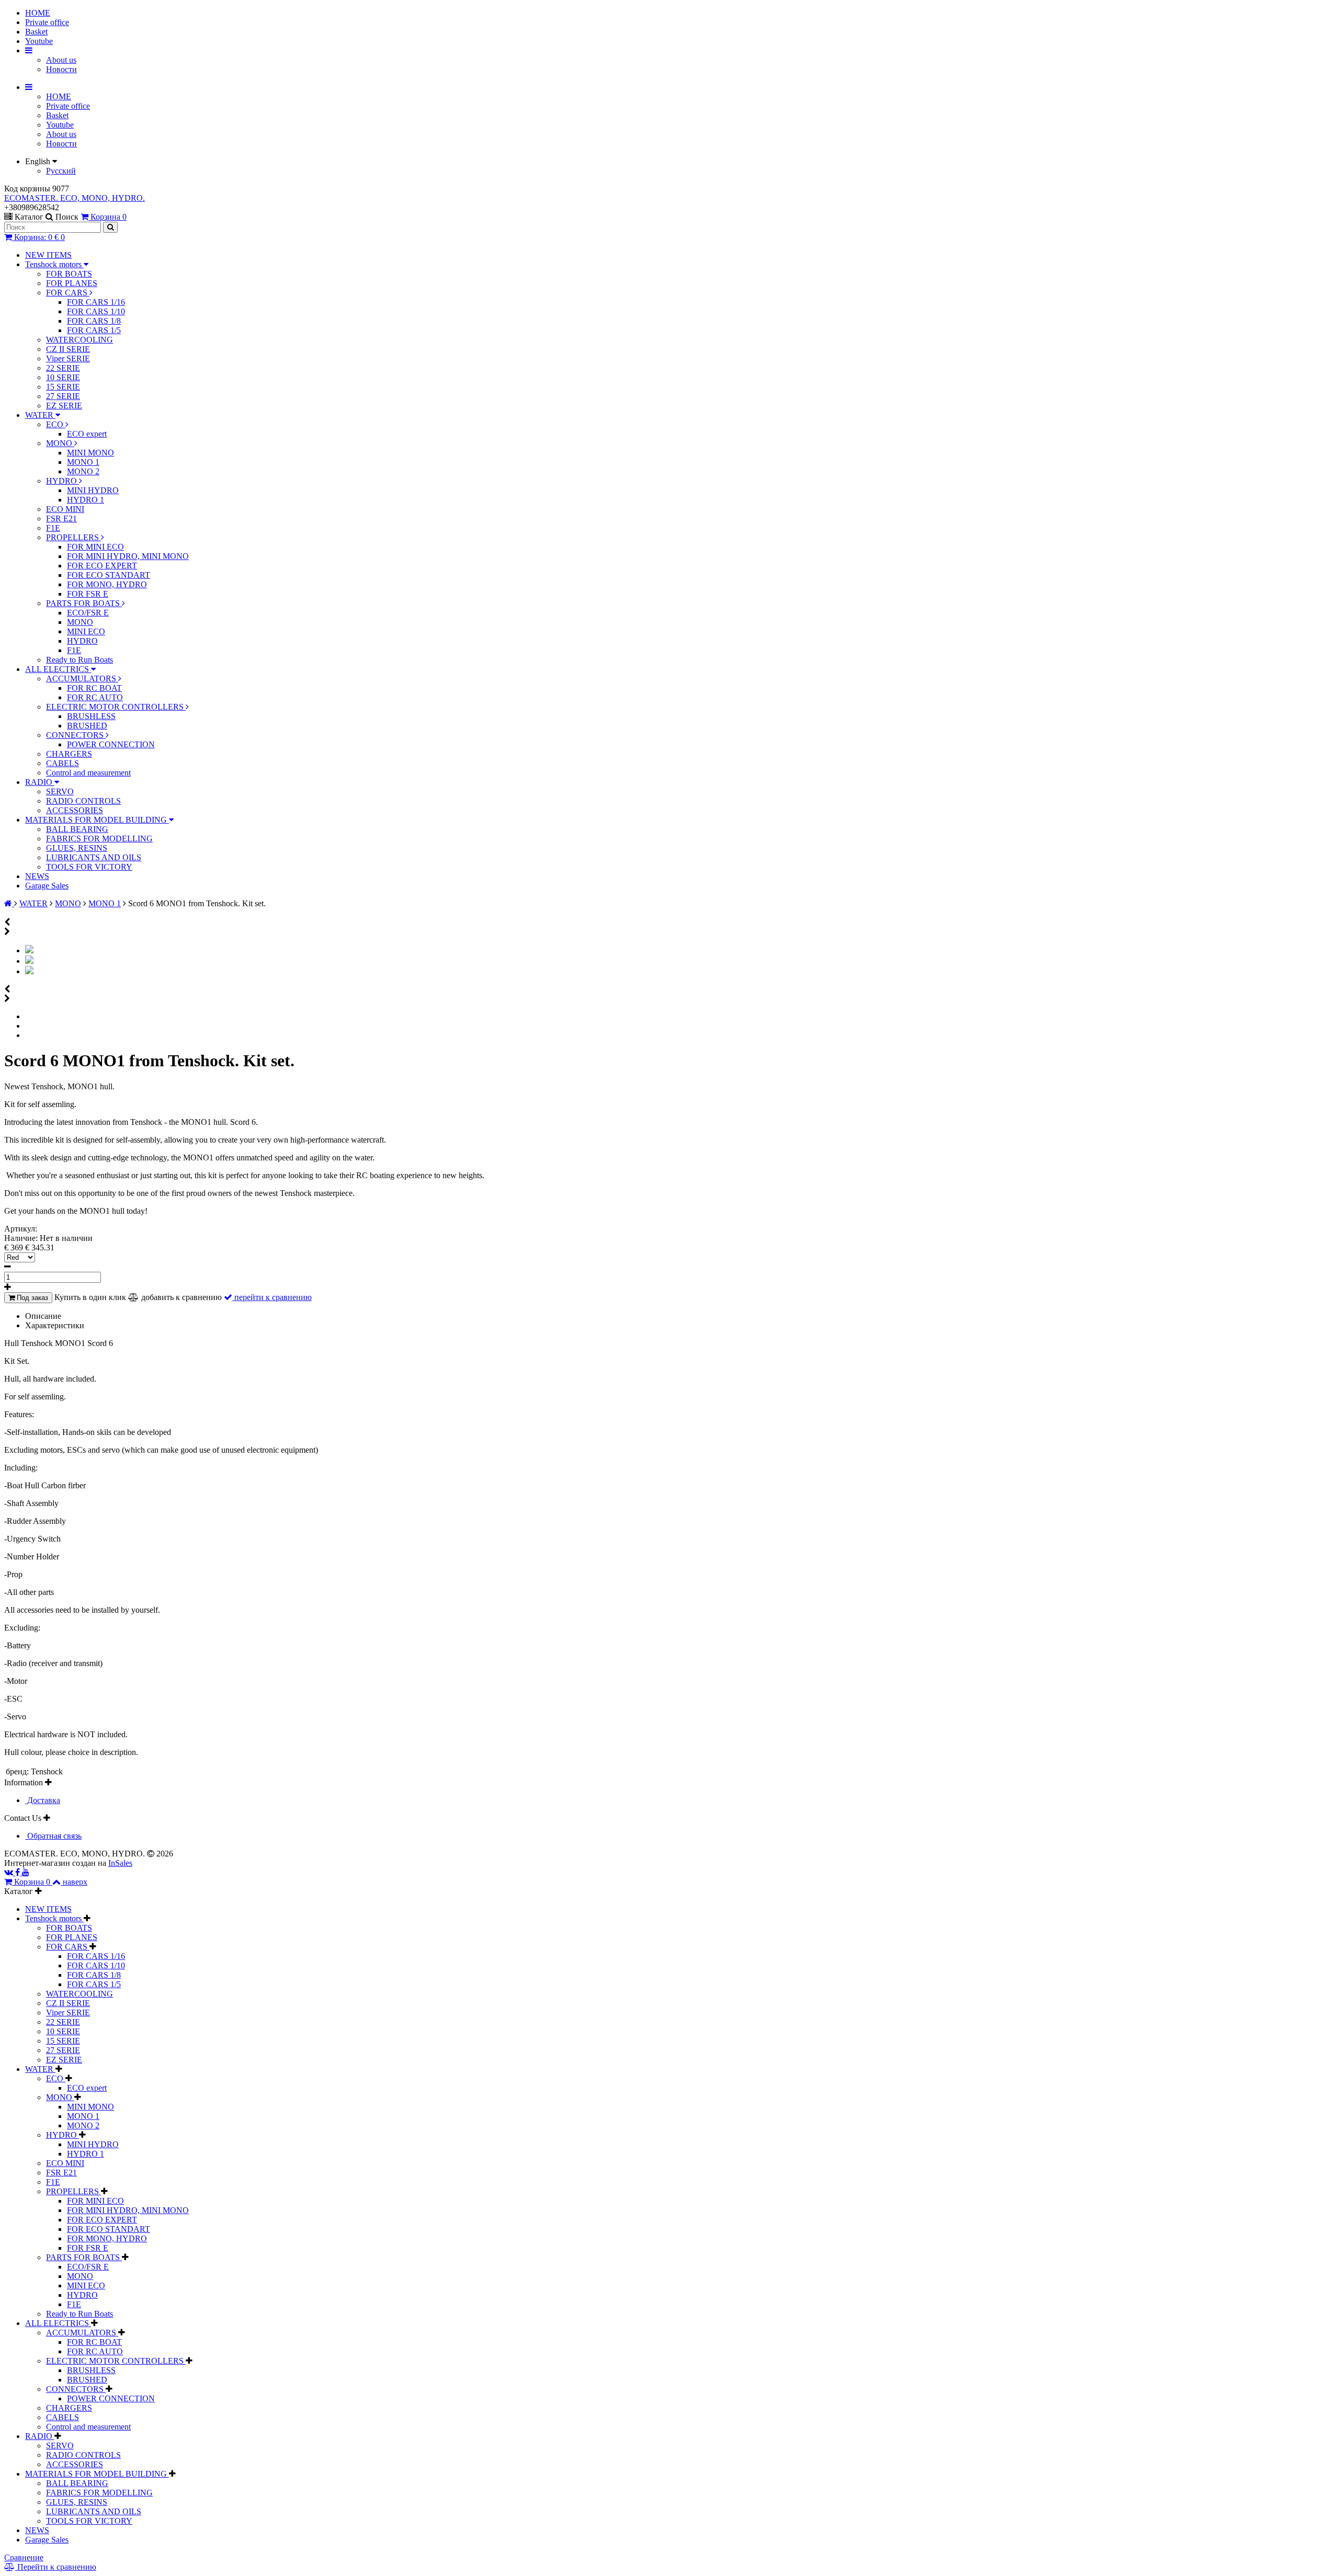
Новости (61, 69)
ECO (56, 424)
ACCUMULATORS (82, 679)
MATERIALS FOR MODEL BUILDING (97, 820)
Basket (36, 32)
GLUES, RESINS (77, 848)
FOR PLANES (72, 283)
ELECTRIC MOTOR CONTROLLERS (116, 707)
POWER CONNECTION (111, 744)
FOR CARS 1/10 (96, 311)
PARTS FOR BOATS (84, 603)
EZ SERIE (64, 406)
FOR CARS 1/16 (96, 302)
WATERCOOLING (80, 340)
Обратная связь (53, 1836)
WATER (40, 415)
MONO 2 (83, 471)
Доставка (43, 1800)
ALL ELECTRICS (58, 669)
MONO (60, 443)
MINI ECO (86, 631)
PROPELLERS (73, 537)
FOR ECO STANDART (109, 575)
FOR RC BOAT (94, 688)
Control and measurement (88, 773)
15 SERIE (63, 387)
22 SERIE (63, 368)
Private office (47, 22)
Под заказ (31, 1298)
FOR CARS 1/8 (94, 321)
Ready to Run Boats (80, 660)
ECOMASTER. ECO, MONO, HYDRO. (75, 198)
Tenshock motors (54, 264)
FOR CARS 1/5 (94, 330)
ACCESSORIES (75, 810)
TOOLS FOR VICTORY (89, 867)
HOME (38, 13)
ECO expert (87, 434)
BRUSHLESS (91, 716)
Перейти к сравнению (56, 2567)
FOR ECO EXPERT (102, 566)
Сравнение (24, 2557)
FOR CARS (68, 293)
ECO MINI (65, 509)
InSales (120, 1863)
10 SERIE (63, 377)
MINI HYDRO (93, 490)
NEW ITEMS (48, 255)
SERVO (60, 791)
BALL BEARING (77, 829)
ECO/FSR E (88, 613)
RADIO (40, 782)
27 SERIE (63, 396)
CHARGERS (69, 754)
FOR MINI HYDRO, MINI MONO (128, 556)
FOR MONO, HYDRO (107, 584)
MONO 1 (83, 462)
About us (61, 60)
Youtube (39, 41)
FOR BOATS (69, 274)
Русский (61, 171)
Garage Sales (47, 886)
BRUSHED (87, 726)
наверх (75, 1882)
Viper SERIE (68, 358)
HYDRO (63, 481)
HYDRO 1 (86, 500)
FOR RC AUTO (95, 697)
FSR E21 (61, 518)
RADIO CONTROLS (83, 801)
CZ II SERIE (68, 349)
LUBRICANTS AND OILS (94, 857)
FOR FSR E (88, 594)
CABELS (63, 763)
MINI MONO (90, 453)
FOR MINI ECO (95, 547)
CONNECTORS (76, 735)
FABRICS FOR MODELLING (99, 839)
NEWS (37, 876)
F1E (53, 528)
